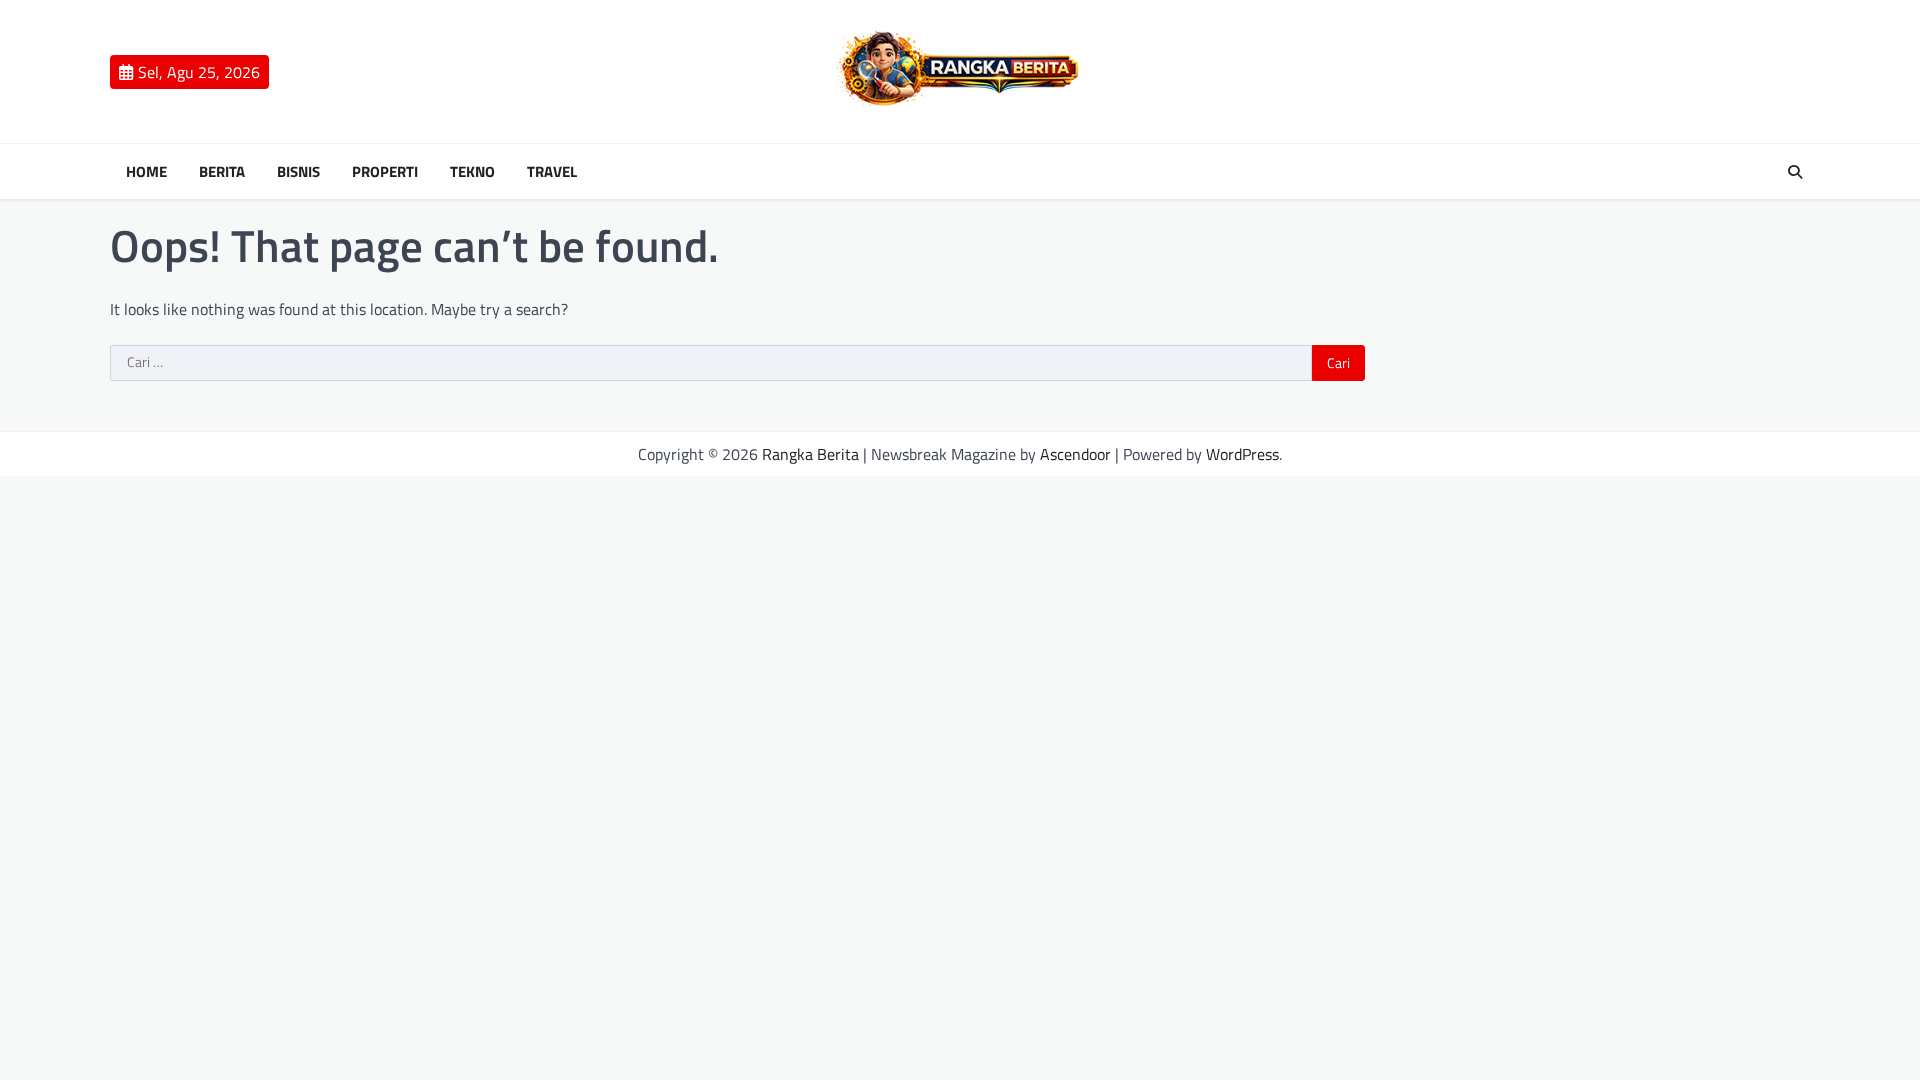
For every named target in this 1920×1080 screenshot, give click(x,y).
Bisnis (298, 172)
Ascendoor (1075, 454)
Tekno (472, 172)
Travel (552, 172)
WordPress (1242, 454)
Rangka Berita (810, 454)
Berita (222, 172)
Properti (385, 172)
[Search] (1795, 172)
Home (146, 172)
